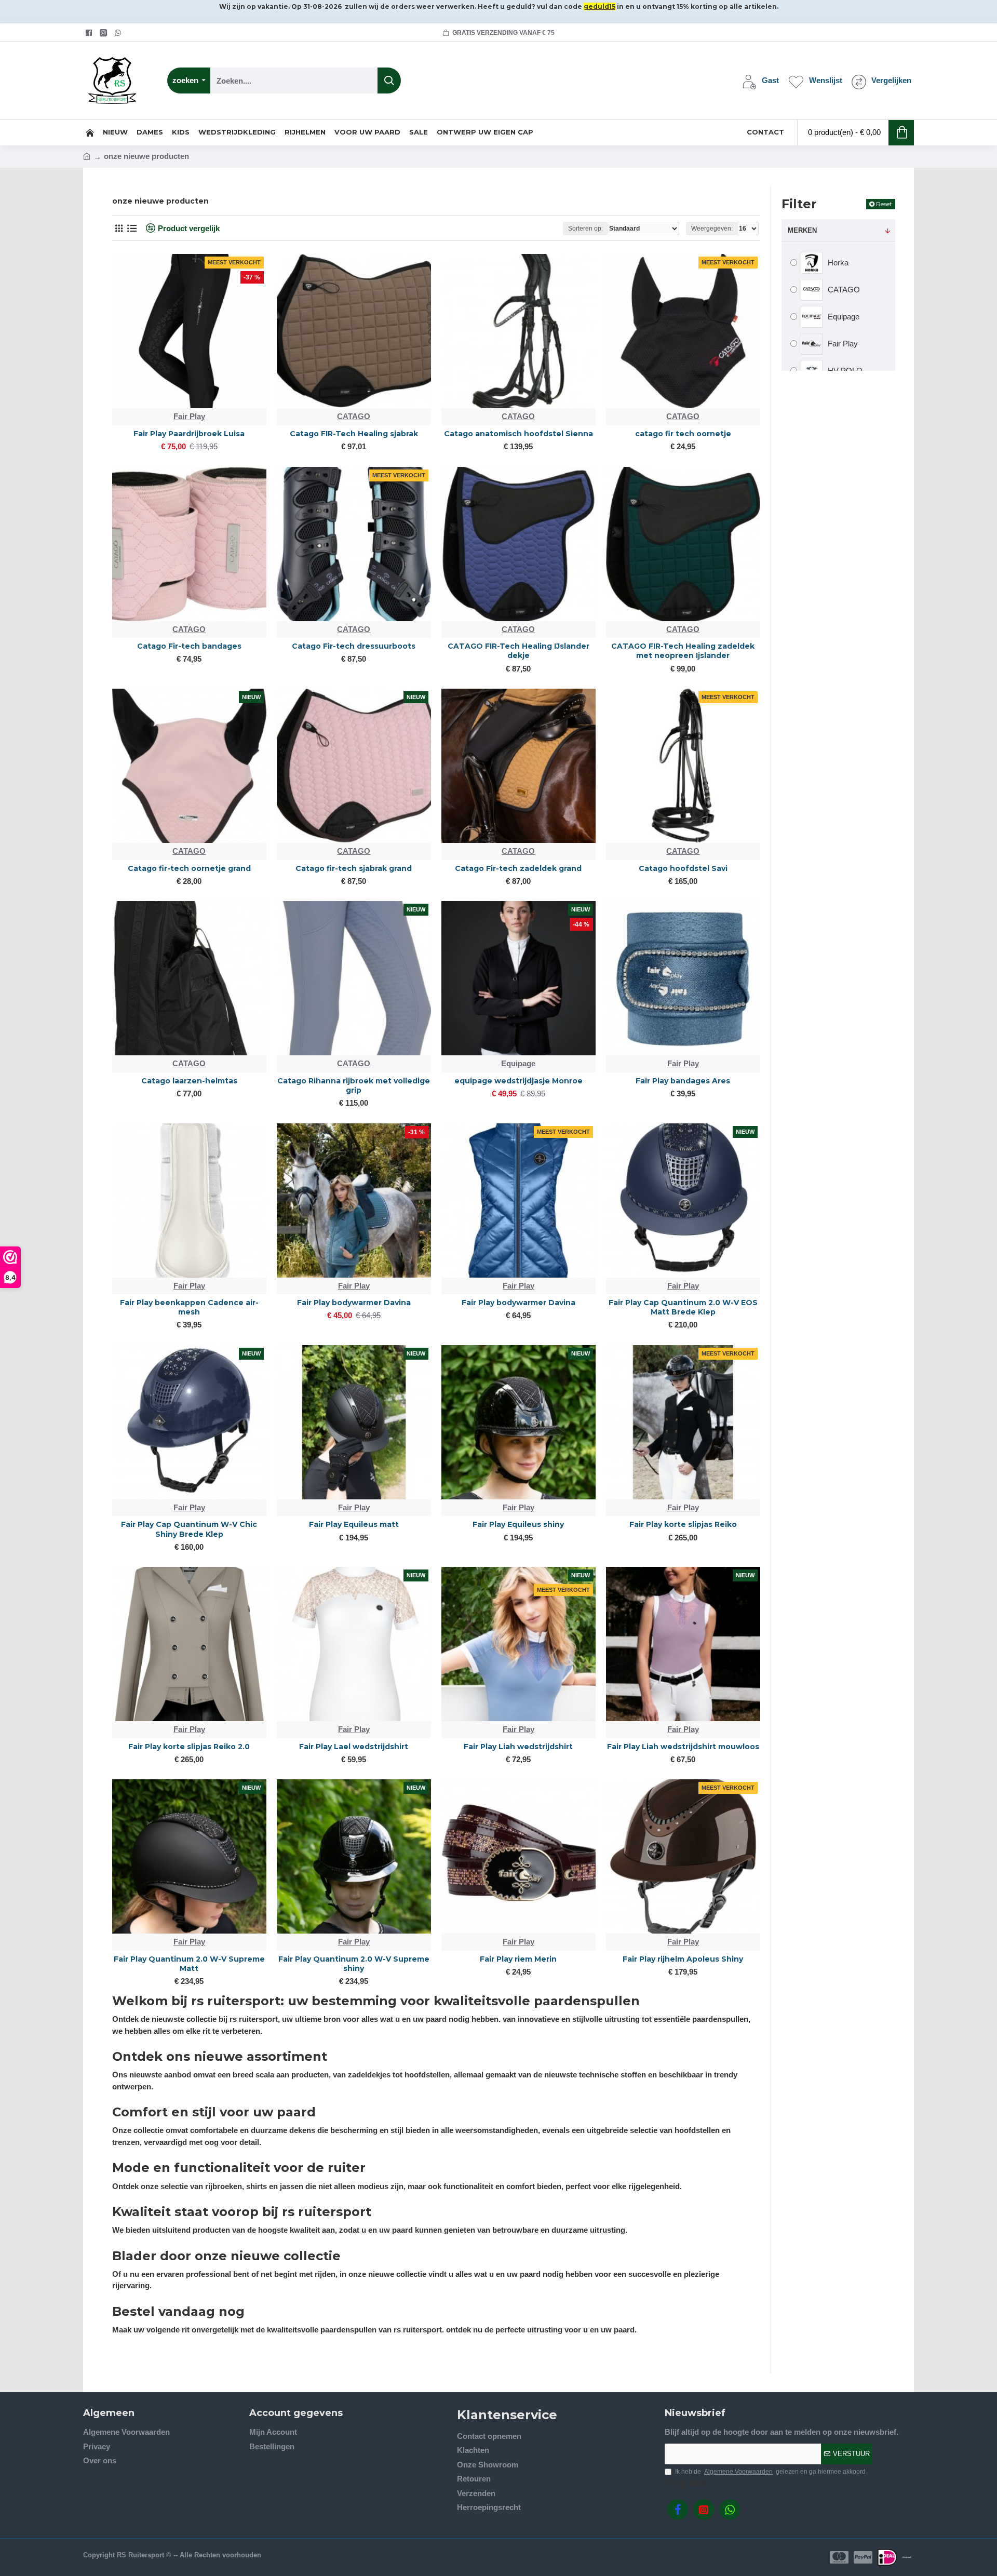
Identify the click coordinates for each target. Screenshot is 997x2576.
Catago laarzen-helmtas (189, 1081)
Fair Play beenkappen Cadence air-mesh (189, 1307)
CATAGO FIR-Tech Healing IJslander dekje (518, 651)
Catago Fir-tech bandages (189, 646)
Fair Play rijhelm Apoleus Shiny (683, 1959)
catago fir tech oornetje (683, 434)
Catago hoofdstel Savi (683, 868)
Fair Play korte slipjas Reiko (683, 1524)
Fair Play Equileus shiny (518, 1524)
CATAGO (354, 416)
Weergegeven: (712, 229)
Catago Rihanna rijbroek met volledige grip (354, 1085)
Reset (884, 204)
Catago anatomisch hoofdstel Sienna (518, 434)
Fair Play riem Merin (518, 1959)
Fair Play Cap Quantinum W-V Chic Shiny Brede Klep (189, 1529)
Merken (802, 230)
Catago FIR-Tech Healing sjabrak (354, 434)
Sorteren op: (585, 229)
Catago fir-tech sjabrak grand (354, 868)
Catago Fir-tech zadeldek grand (518, 868)
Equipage (518, 1063)
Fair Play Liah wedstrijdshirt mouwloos (683, 1747)
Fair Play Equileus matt (354, 1524)
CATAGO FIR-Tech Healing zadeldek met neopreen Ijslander (683, 651)
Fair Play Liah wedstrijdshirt (518, 1747)
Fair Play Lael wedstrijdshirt (354, 1747)
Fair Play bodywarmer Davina (354, 1303)
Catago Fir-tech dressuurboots (354, 646)
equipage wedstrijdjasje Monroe (518, 1081)
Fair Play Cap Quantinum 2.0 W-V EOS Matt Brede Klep (683, 1307)
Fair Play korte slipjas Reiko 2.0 (189, 1747)
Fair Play (189, 416)
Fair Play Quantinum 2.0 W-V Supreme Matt (189, 1964)
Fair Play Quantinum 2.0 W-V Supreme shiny (354, 1964)
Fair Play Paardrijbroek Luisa (189, 434)
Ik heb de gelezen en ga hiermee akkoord (770, 2472)
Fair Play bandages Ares (683, 1081)
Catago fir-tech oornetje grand (189, 868)
